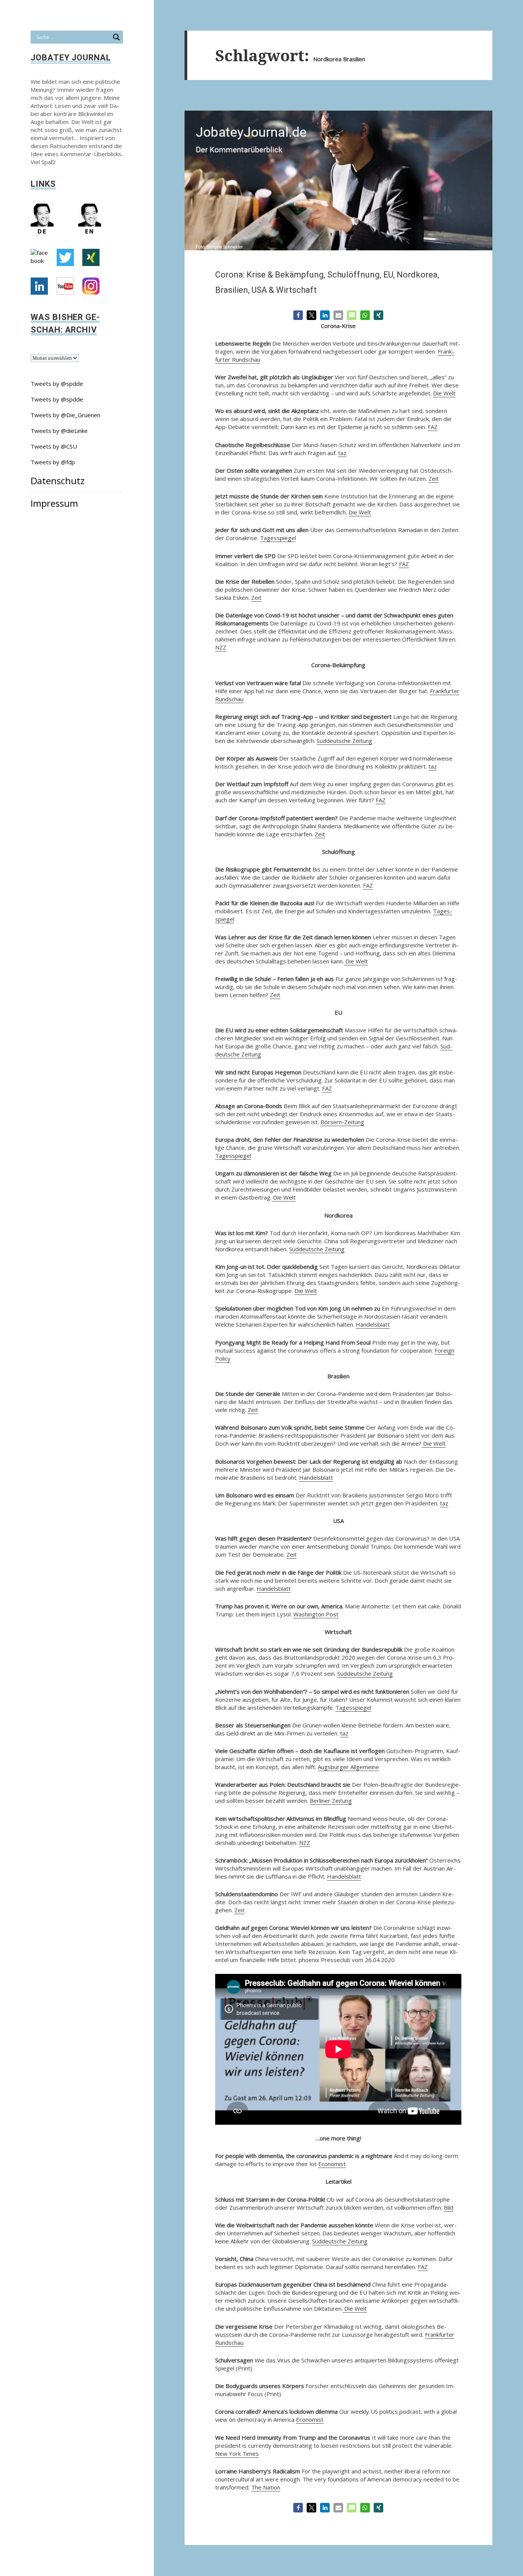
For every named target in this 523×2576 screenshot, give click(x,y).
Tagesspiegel (278, 538)
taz (342, 453)
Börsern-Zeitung (342, 1122)
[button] (298, 315)
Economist (332, 2164)
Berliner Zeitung (331, 1801)
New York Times (237, 2454)
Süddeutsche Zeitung (344, 741)
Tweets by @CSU (54, 446)
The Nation (266, 2487)
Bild (449, 2207)
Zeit (434, 478)
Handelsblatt (373, 1324)
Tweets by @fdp (53, 462)
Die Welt (444, 393)
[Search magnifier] (116, 37)
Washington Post (316, 1614)
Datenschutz (58, 481)
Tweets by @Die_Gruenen (65, 415)
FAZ (433, 427)
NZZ (221, 647)
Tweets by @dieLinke (59, 431)
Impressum (54, 503)
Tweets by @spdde (57, 384)
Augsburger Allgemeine (348, 1767)
